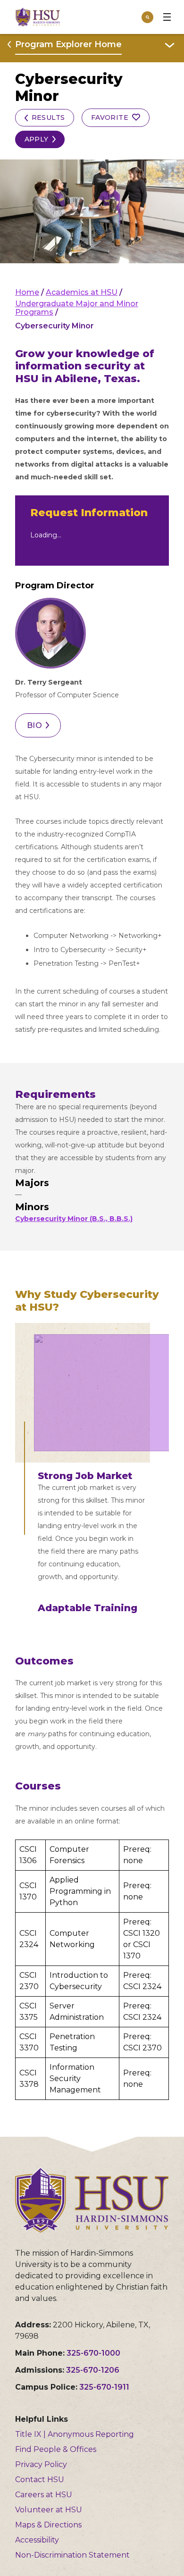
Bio (34, 725)
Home (27, 292)
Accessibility (37, 2540)
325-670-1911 (104, 2387)
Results (48, 117)
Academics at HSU (82, 292)
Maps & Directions (48, 2525)
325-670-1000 (93, 2353)
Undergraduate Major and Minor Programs (77, 308)
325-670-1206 (93, 2370)
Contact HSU (40, 2480)
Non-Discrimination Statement (72, 2555)
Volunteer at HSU (49, 2510)
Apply (37, 139)
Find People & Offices (56, 2449)
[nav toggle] (167, 17)
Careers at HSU (44, 2495)
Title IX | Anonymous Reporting (75, 2434)
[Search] (147, 17)
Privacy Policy (41, 2464)
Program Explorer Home (68, 44)
